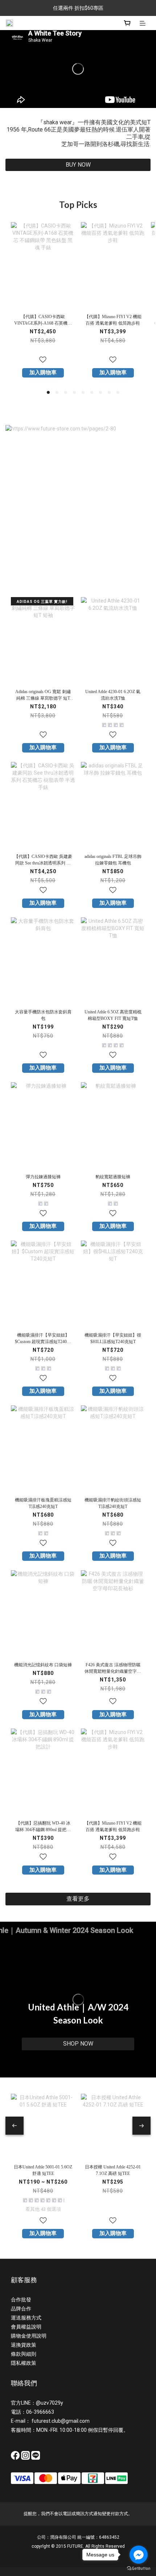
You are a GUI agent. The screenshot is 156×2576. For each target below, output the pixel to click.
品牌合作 (21, 2309)
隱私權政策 (24, 2363)
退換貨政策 (24, 2345)
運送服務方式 (26, 2318)
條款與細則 (24, 2354)
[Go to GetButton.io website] (139, 2569)
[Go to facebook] (139, 2555)
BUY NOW (78, 165)
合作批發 (21, 2300)
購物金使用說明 (29, 2336)
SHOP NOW (78, 2044)
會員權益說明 (26, 2327)
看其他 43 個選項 (43, 2209)
